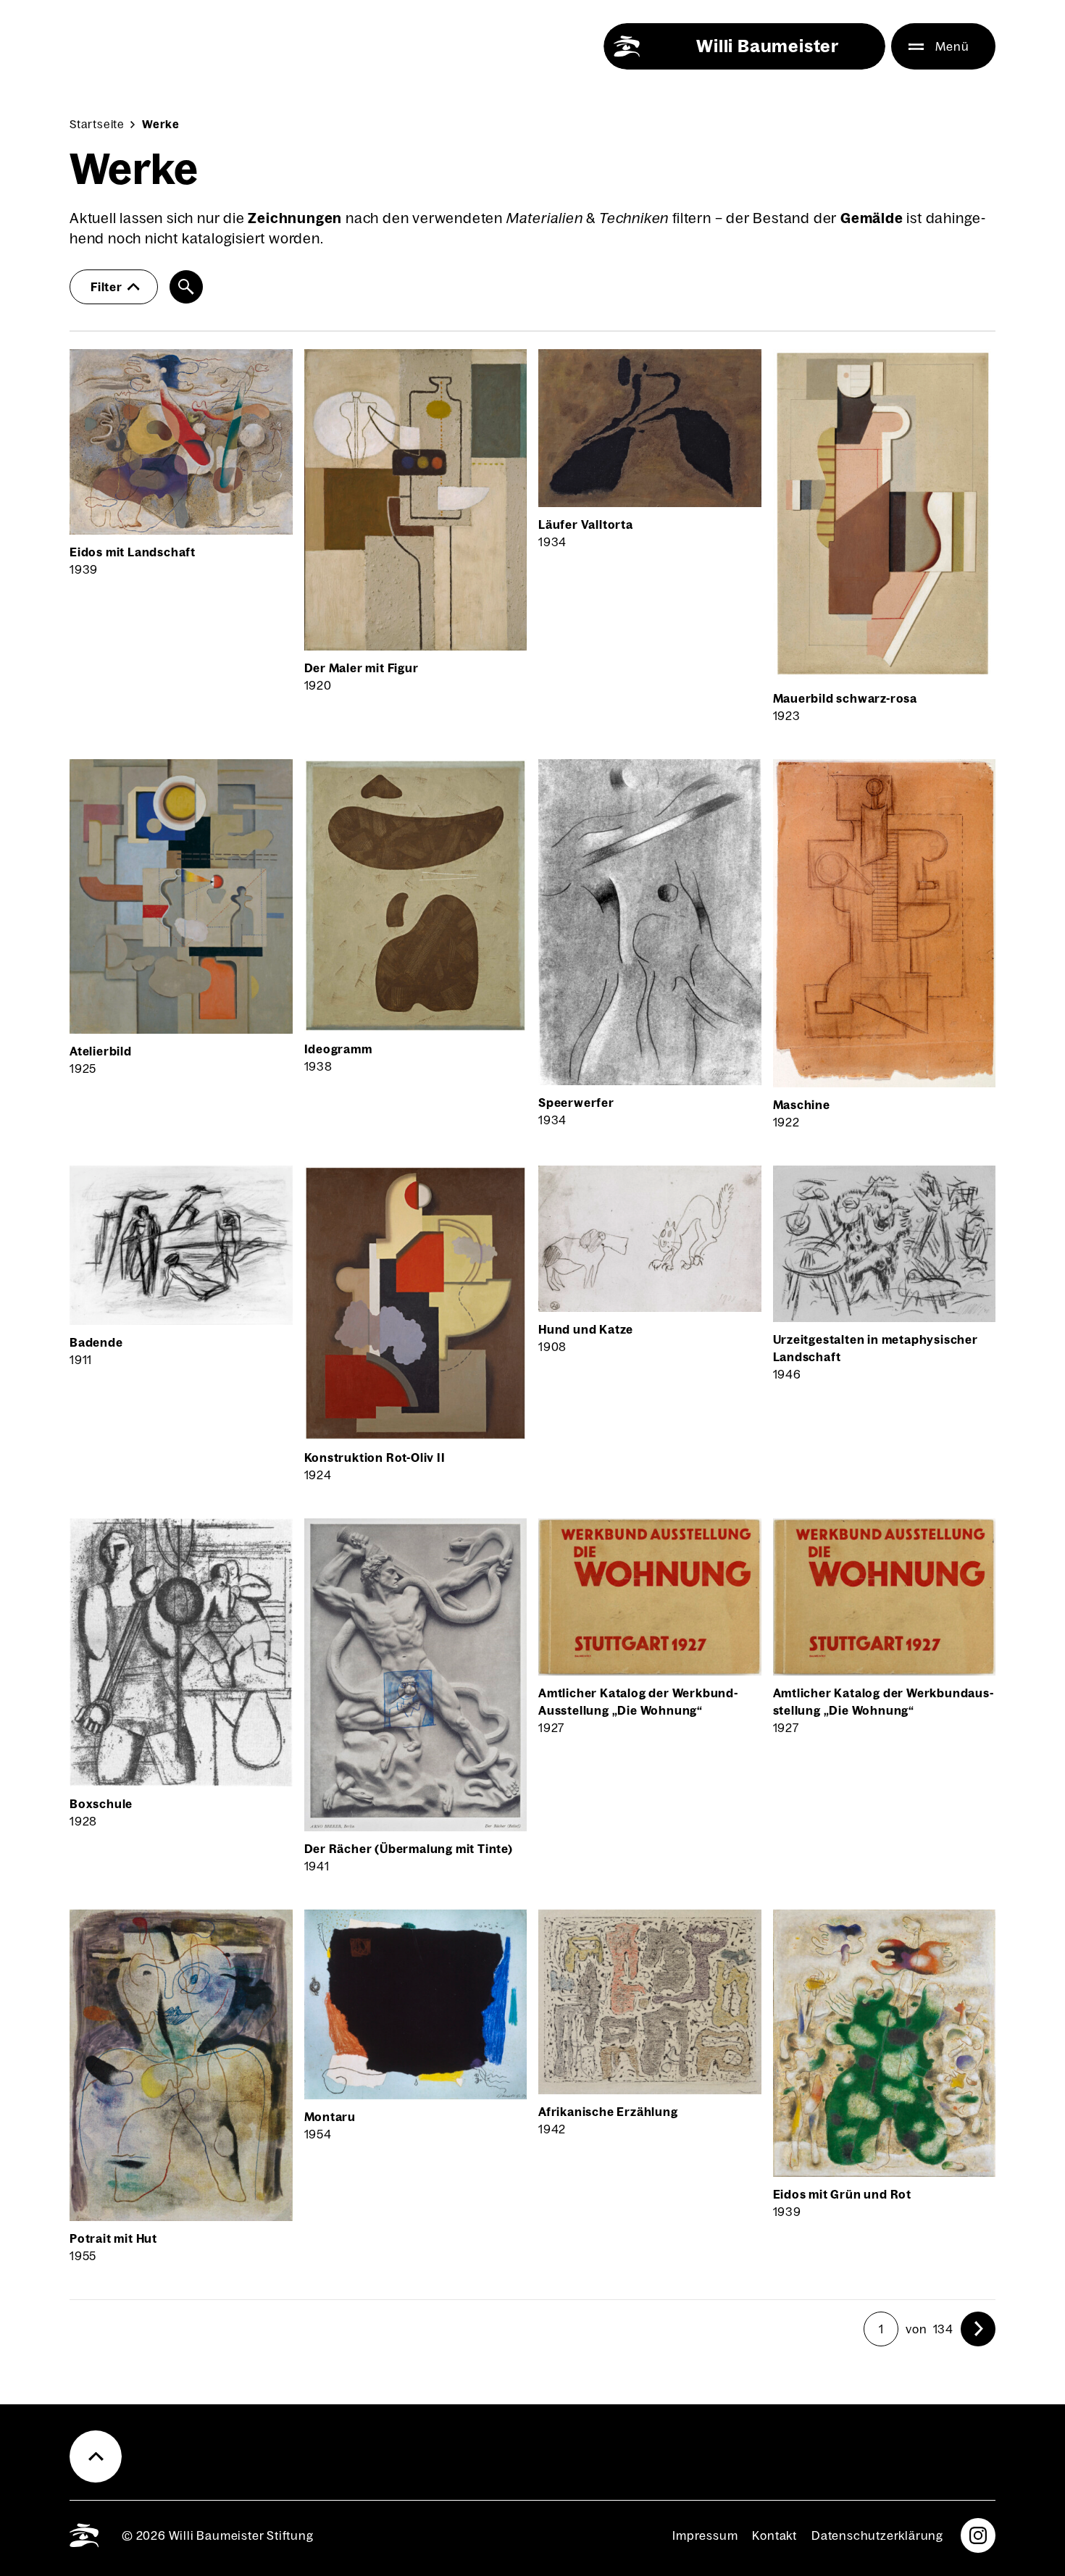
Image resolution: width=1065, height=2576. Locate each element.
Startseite (97, 124)
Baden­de (96, 1342)
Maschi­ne (802, 1105)
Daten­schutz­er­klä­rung (877, 2535)
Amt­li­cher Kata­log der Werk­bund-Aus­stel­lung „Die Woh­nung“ (638, 1702)
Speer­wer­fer (576, 1103)
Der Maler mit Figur (362, 668)
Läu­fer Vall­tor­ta (586, 524)
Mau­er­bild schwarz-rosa (845, 698)
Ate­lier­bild (101, 1051)
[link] (978, 2329)
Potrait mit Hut (113, 2238)
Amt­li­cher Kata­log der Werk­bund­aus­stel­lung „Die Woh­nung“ (883, 1702)
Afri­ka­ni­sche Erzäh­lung (608, 2112)
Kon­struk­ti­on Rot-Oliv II (375, 1458)
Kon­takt (774, 2535)
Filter (106, 287)
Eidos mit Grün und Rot (843, 2194)
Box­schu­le (101, 1804)
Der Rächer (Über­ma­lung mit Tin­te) (409, 1849)
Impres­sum (705, 2535)
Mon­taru (330, 2117)
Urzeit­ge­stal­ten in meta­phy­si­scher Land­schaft (876, 1348)
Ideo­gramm (338, 1049)
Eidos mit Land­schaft (133, 552)
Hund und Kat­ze (586, 1329)
